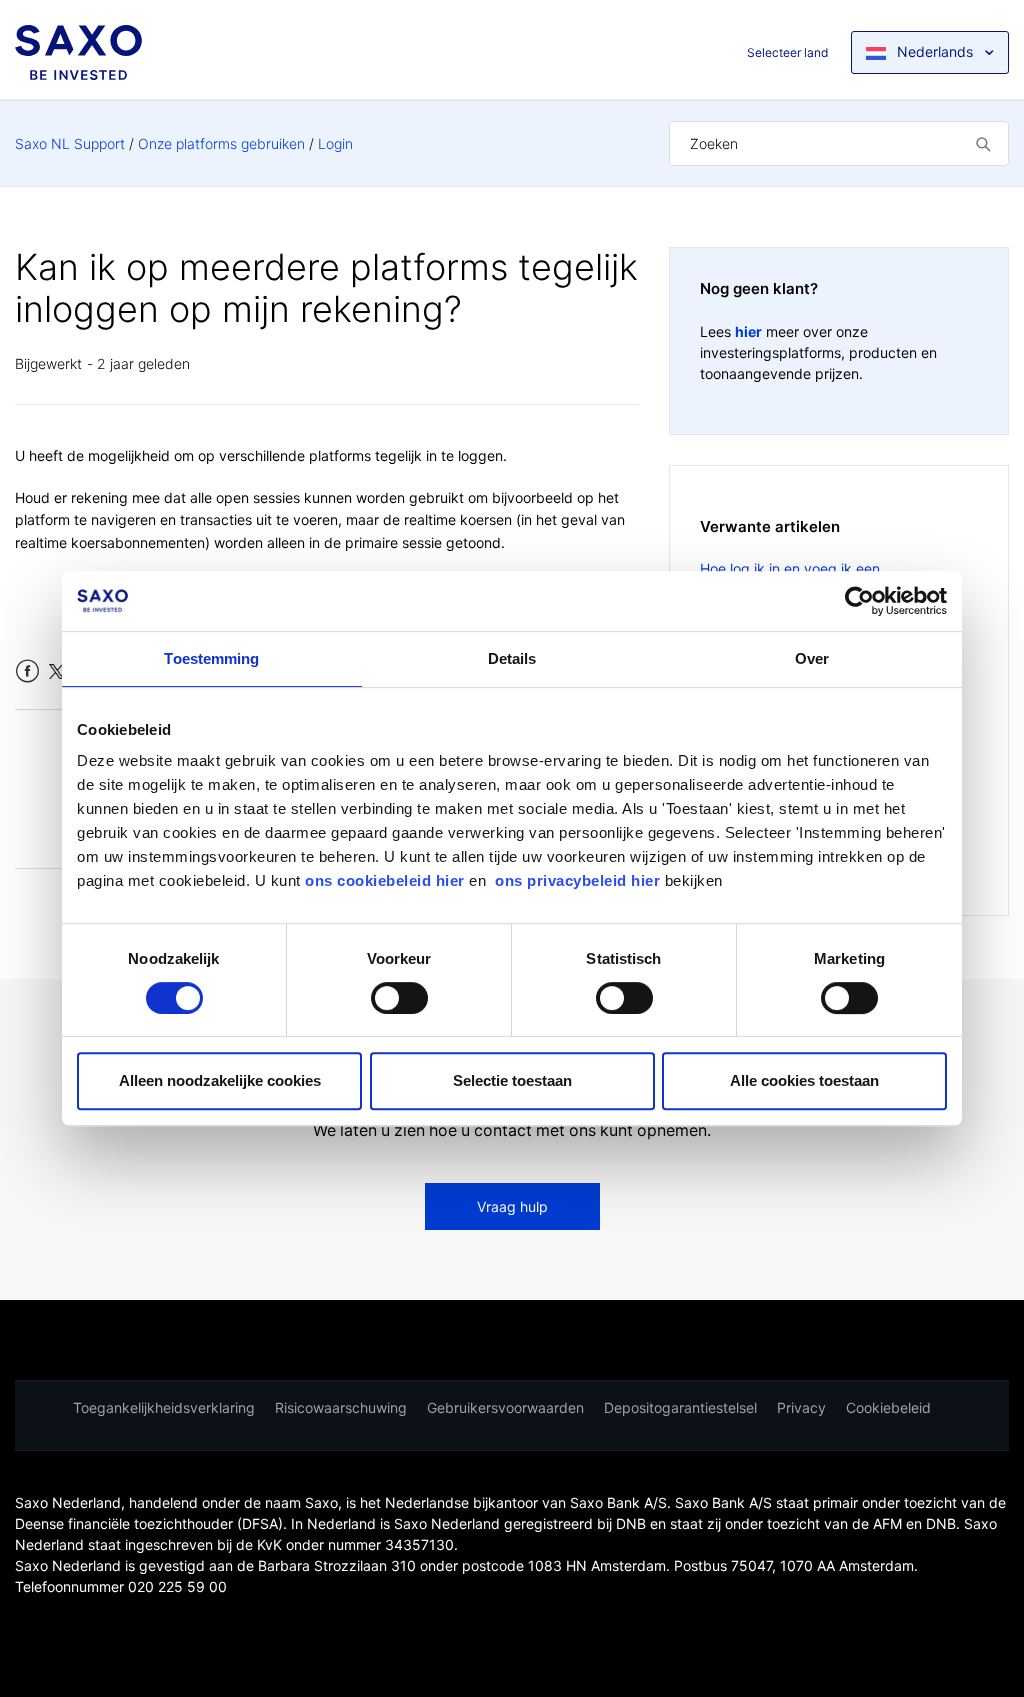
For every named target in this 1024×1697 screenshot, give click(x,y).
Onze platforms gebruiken (221, 143)
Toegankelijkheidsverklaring (164, 1407)
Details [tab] (512, 658)
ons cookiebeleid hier (387, 880)
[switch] (399, 998)
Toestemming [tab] (211, 658)
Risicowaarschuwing (341, 1407)
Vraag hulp (512, 1206)
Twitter (56, 671)
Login (335, 143)
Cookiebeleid (888, 1407)
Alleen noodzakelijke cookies (220, 1080)
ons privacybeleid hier (580, 880)
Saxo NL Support (70, 143)
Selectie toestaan (512, 1080)
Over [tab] (812, 658)
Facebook (27, 671)
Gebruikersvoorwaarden (505, 1407)
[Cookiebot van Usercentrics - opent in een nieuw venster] (859, 601)
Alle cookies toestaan (804, 1080)
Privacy (801, 1407)
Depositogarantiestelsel (680, 1407)
